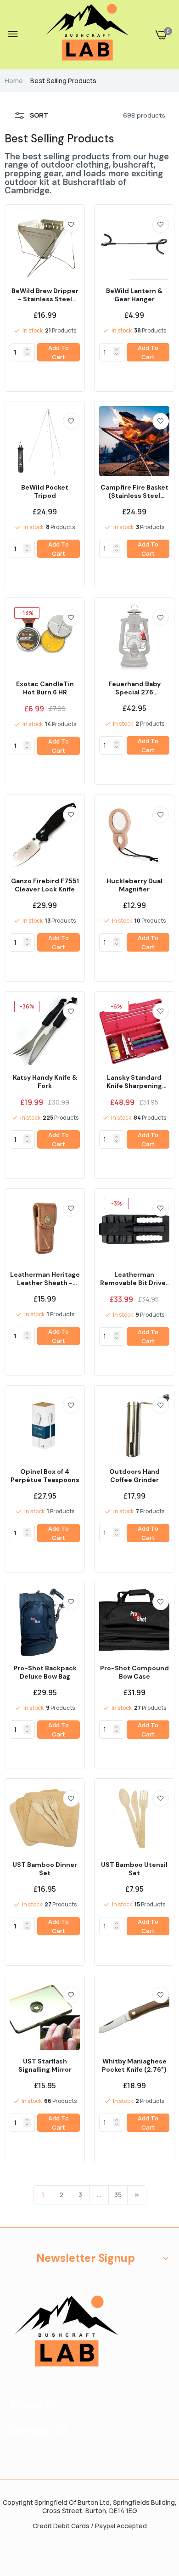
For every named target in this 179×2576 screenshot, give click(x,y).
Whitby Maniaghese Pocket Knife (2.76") (134, 2065)
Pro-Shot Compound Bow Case (134, 1672)
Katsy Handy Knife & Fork (45, 1082)
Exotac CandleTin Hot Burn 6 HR (45, 688)
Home (14, 81)
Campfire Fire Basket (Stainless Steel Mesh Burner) (134, 491)
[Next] (137, 2195)
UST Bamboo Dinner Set (45, 1869)
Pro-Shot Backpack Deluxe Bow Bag (45, 1672)
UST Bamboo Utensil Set (134, 1869)
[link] (71, 225)
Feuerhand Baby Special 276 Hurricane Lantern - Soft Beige (134, 688)
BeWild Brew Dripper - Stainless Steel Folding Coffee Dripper (45, 295)
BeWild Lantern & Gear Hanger (134, 295)
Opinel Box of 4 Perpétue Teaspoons (45, 1476)
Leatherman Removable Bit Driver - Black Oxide (134, 1279)
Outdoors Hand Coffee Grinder (134, 1476)
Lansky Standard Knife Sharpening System (134, 1082)
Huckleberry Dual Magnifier (134, 885)
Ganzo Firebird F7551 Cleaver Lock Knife (45, 885)
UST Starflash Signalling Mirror (45, 2065)
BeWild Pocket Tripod (45, 491)
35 (118, 2195)
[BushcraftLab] (87, 35)
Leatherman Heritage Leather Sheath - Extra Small (45, 1279)
